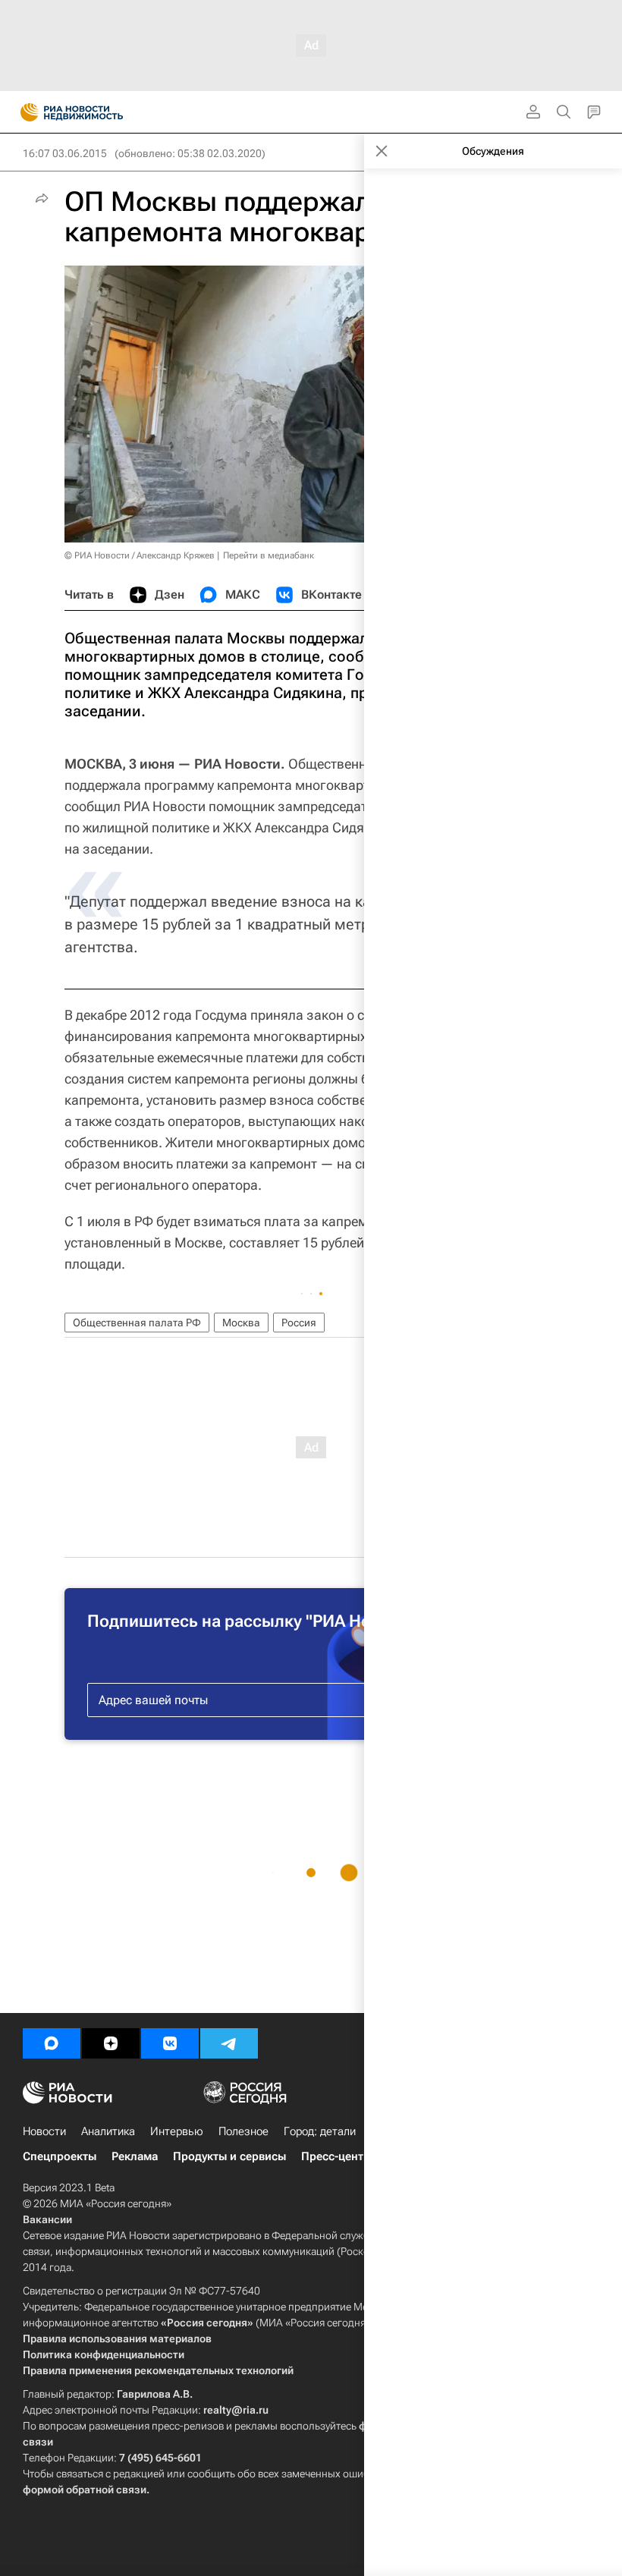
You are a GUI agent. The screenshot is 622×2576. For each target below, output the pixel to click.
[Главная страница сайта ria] (25, 112)
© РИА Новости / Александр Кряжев (140, 555)
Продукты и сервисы (229, 2156)
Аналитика (108, 2131)
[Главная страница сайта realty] (99, 112)
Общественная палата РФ (137, 1323)
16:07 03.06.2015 (65, 153)
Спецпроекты (60, 2156)
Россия (299, 1323)
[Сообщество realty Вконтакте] (170, 2043)
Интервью (177, 2131)
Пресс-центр (336, 2156)
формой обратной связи (85, 2490)
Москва (241, 1323)
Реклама (135, 2156)
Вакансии (47, 2219)
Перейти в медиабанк (269, 555)
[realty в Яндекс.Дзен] (111, 2043)
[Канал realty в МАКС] (52, 2043)
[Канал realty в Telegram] (229, 2043)
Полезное (243, 2131)
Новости (44, 2131)
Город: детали (320, 2131)
